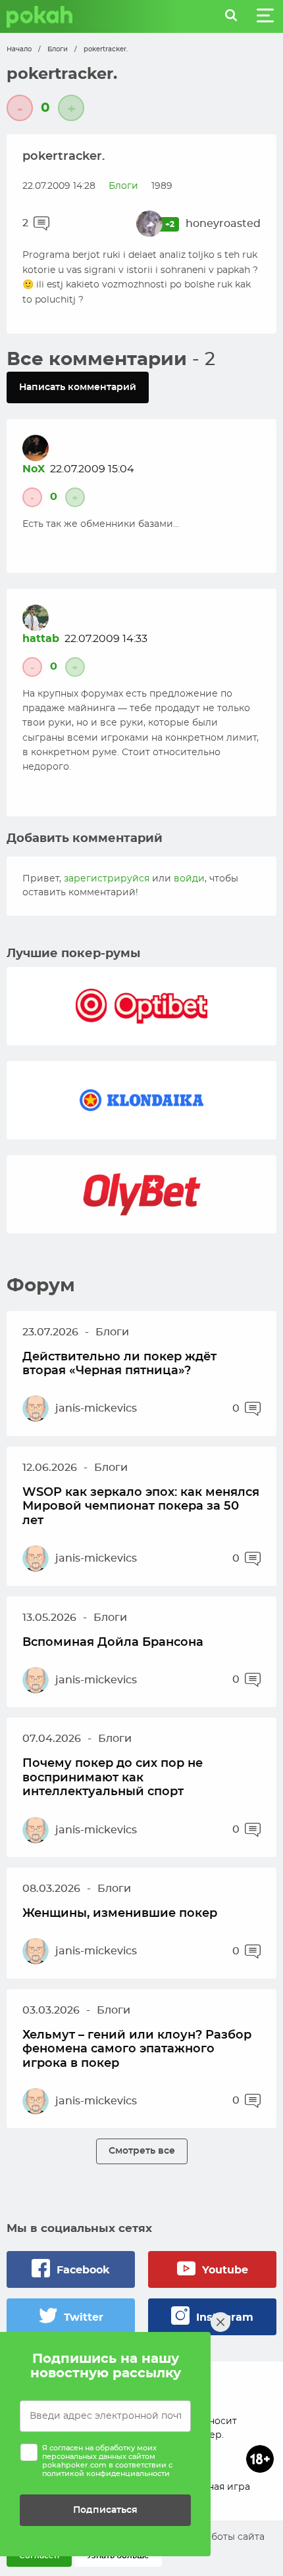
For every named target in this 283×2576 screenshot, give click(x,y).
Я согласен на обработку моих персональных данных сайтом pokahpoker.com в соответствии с (107, 2461)
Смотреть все (142, 2151)
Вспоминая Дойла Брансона (113, 1643)
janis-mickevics (96, 1408)
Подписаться (105, 2510)
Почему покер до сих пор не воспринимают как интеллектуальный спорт (113, 1778)
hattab (41, 639)
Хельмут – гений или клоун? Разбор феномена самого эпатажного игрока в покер (137, 2049)
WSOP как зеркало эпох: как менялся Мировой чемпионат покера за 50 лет (141, 1507)
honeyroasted (223, 224)
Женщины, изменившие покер (120, 1914)
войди (189, 879)
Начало (19, 49)
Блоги (58, 49)
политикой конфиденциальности (106, 2474)
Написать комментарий (78, 387)
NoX (34, 469)
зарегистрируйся (107, 879)
